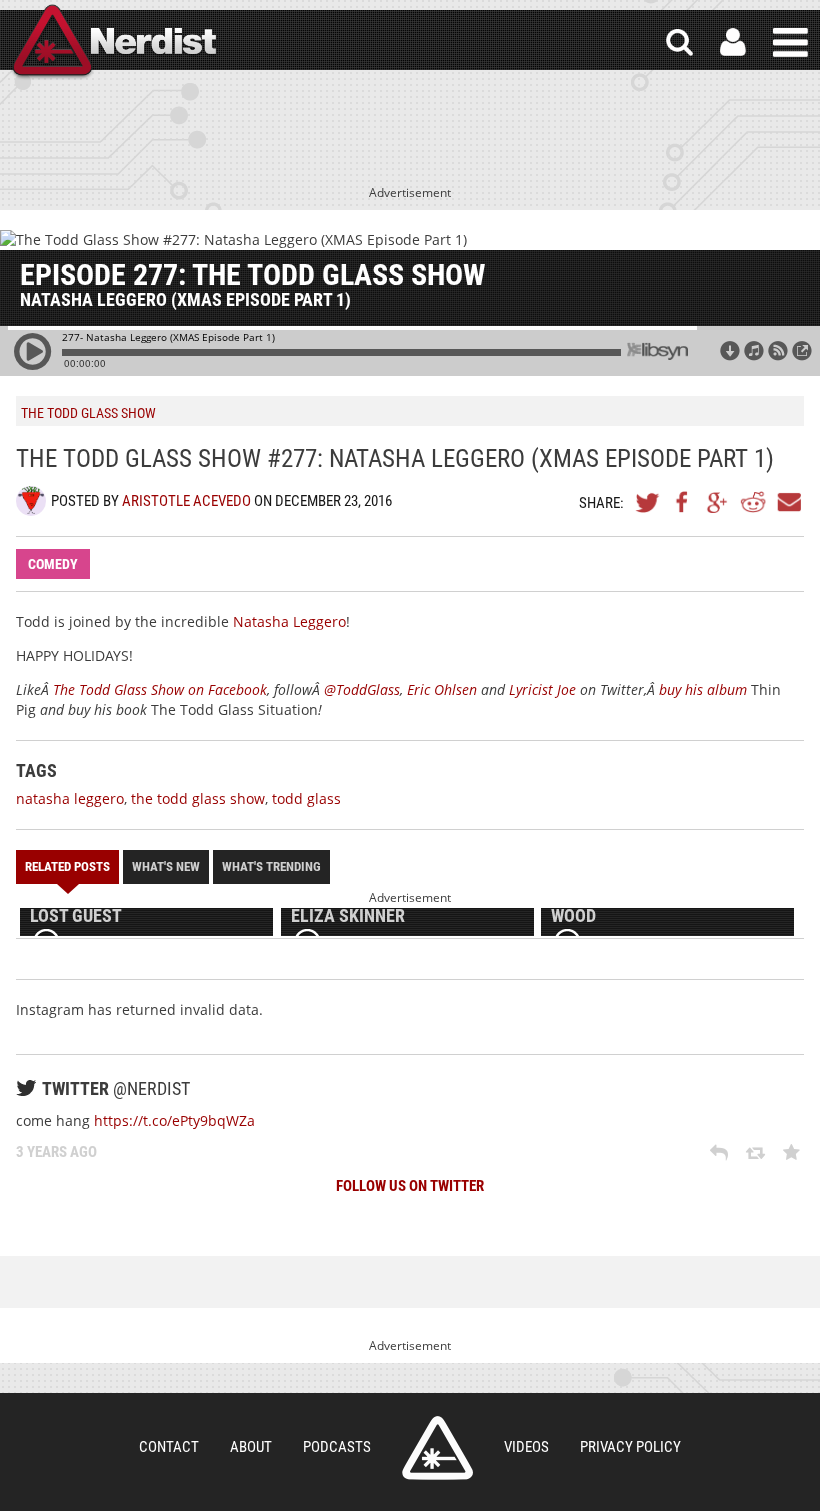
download (730, 351)
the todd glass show (198, 798)
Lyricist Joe (542, 689)
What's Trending (271, 866)
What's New (166, 866)
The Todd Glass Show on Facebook (160, 689)
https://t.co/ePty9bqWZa (174, 1120)
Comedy (53, 564)
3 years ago (56, 1152)
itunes (754, 351)
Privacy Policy (630, 1447)
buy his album (705, 689)
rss (778, 351)
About (251, 1447)
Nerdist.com (437, 1448)
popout (802, 351)
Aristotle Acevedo (186, 501)
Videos (526, 1447)
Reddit (753, 502)
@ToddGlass (362, 689)
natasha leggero (70, 798)
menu (790, 42)
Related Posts (67, 866)
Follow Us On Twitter (410, 1186)
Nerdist (113, 42)
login (733, 42)
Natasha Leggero (289, 621)
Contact (169, 1447)
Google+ (718, 502)
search (679, 42)
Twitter (648, 502)
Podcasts (337, 1447)
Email (788, 502)
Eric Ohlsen (442, 689)
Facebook (683, 502)
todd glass (306, 798)
